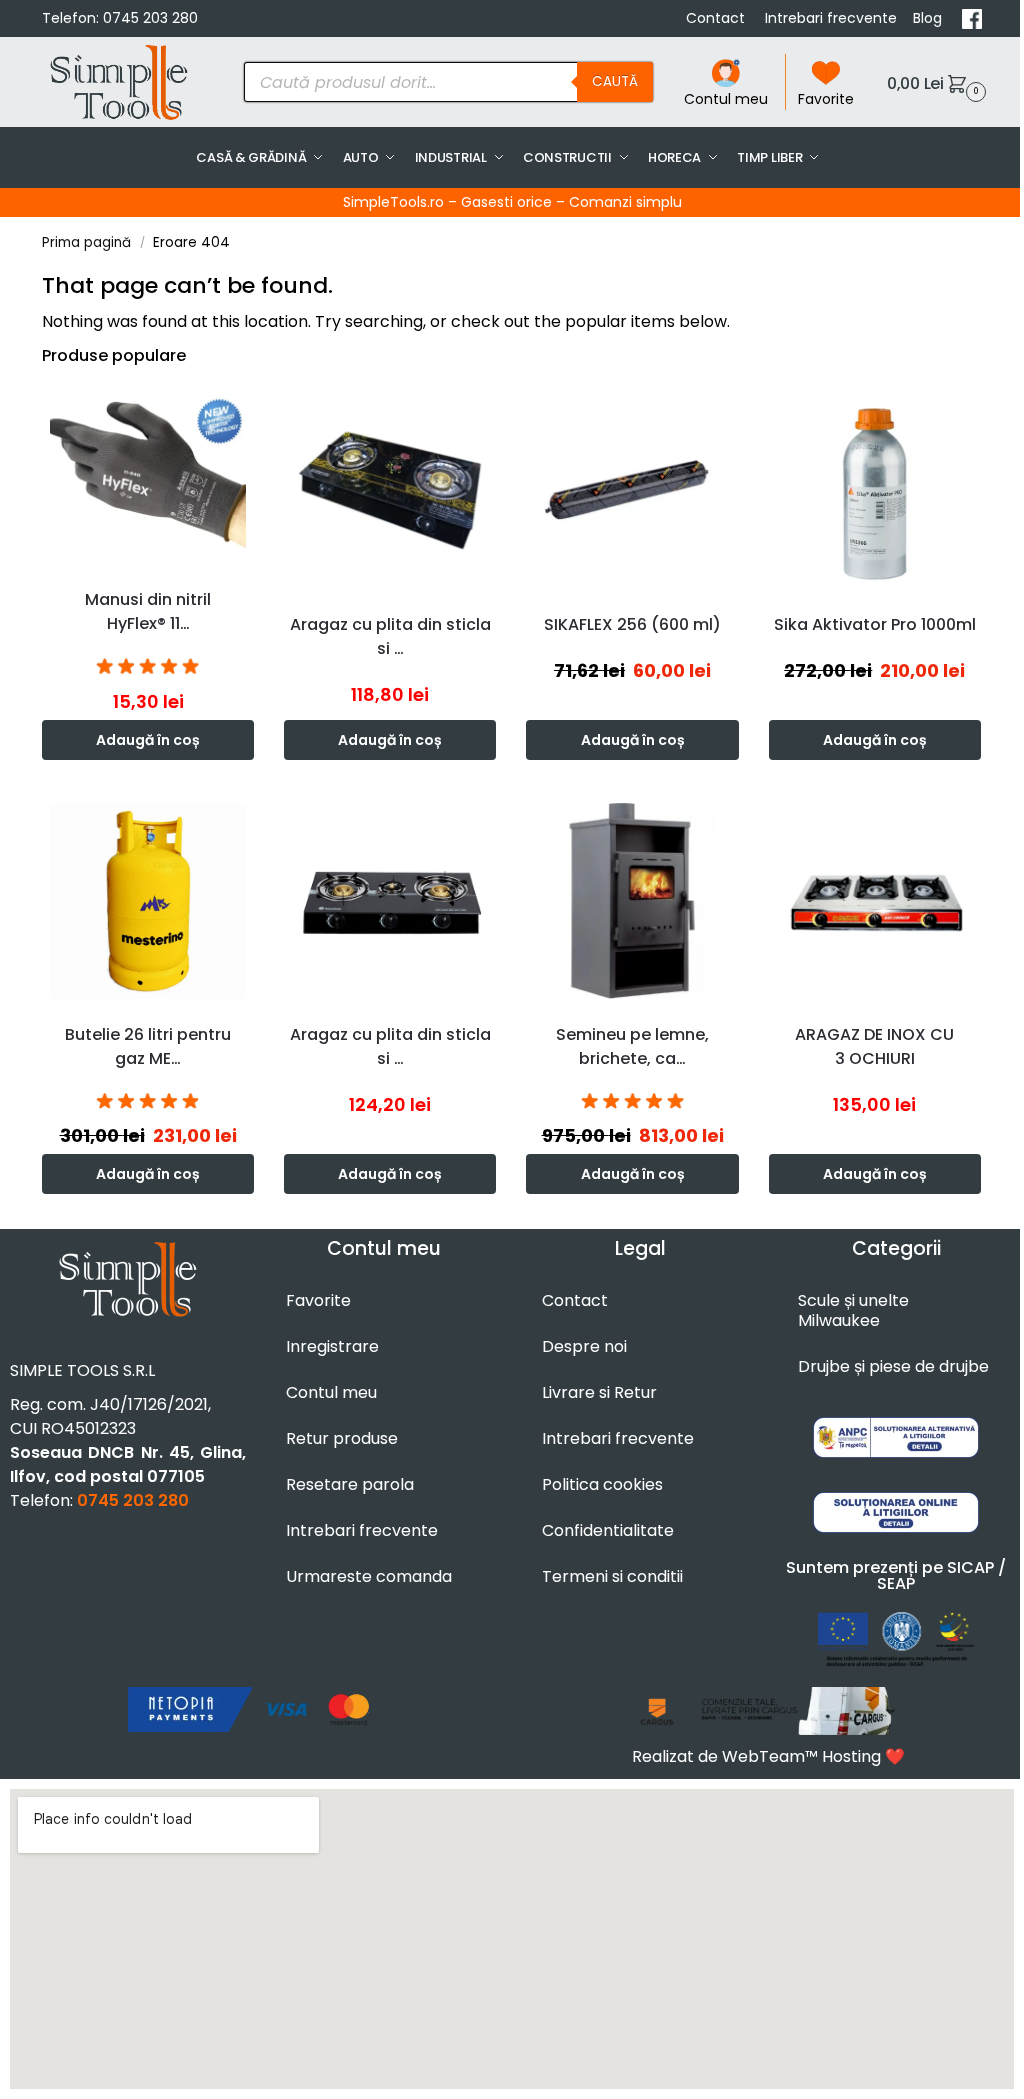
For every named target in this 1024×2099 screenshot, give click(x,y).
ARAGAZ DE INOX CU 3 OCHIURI (874, 1046)
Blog (929, 18)
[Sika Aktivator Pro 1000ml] (875, 490)
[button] (934, 82)
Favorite (826, 99)
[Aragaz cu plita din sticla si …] (390, 490)
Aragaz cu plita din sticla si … (390, 636)
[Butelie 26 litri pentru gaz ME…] (148, 901)
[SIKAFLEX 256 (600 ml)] (632, 490)
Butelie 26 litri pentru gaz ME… (148, 1046)
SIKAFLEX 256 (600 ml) (632, 624)
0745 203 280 (150, 18)
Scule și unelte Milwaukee (853, 1310)
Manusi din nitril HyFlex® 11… (148, 611)
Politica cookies (602, 1484)
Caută (615, 81)
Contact (717, 18)
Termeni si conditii (612, 1576)
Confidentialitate (608, 1530)
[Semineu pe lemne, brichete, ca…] (632, 901)
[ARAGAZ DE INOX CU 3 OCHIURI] (875, 901)
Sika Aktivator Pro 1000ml (875, 624)
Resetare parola (350, 1484)
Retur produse (342, 1438)
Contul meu (726, 99)
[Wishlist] (244, 414)
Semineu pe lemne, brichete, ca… (632, 1046)
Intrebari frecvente (831, 18)
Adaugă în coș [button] (148, 740)
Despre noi (584, 1346)
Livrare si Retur (599, 1392)
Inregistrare (332, 1346)
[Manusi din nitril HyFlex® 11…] (148, 478)
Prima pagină (86, 242)
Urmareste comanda (369, 1576)
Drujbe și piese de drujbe (893, 1366)
